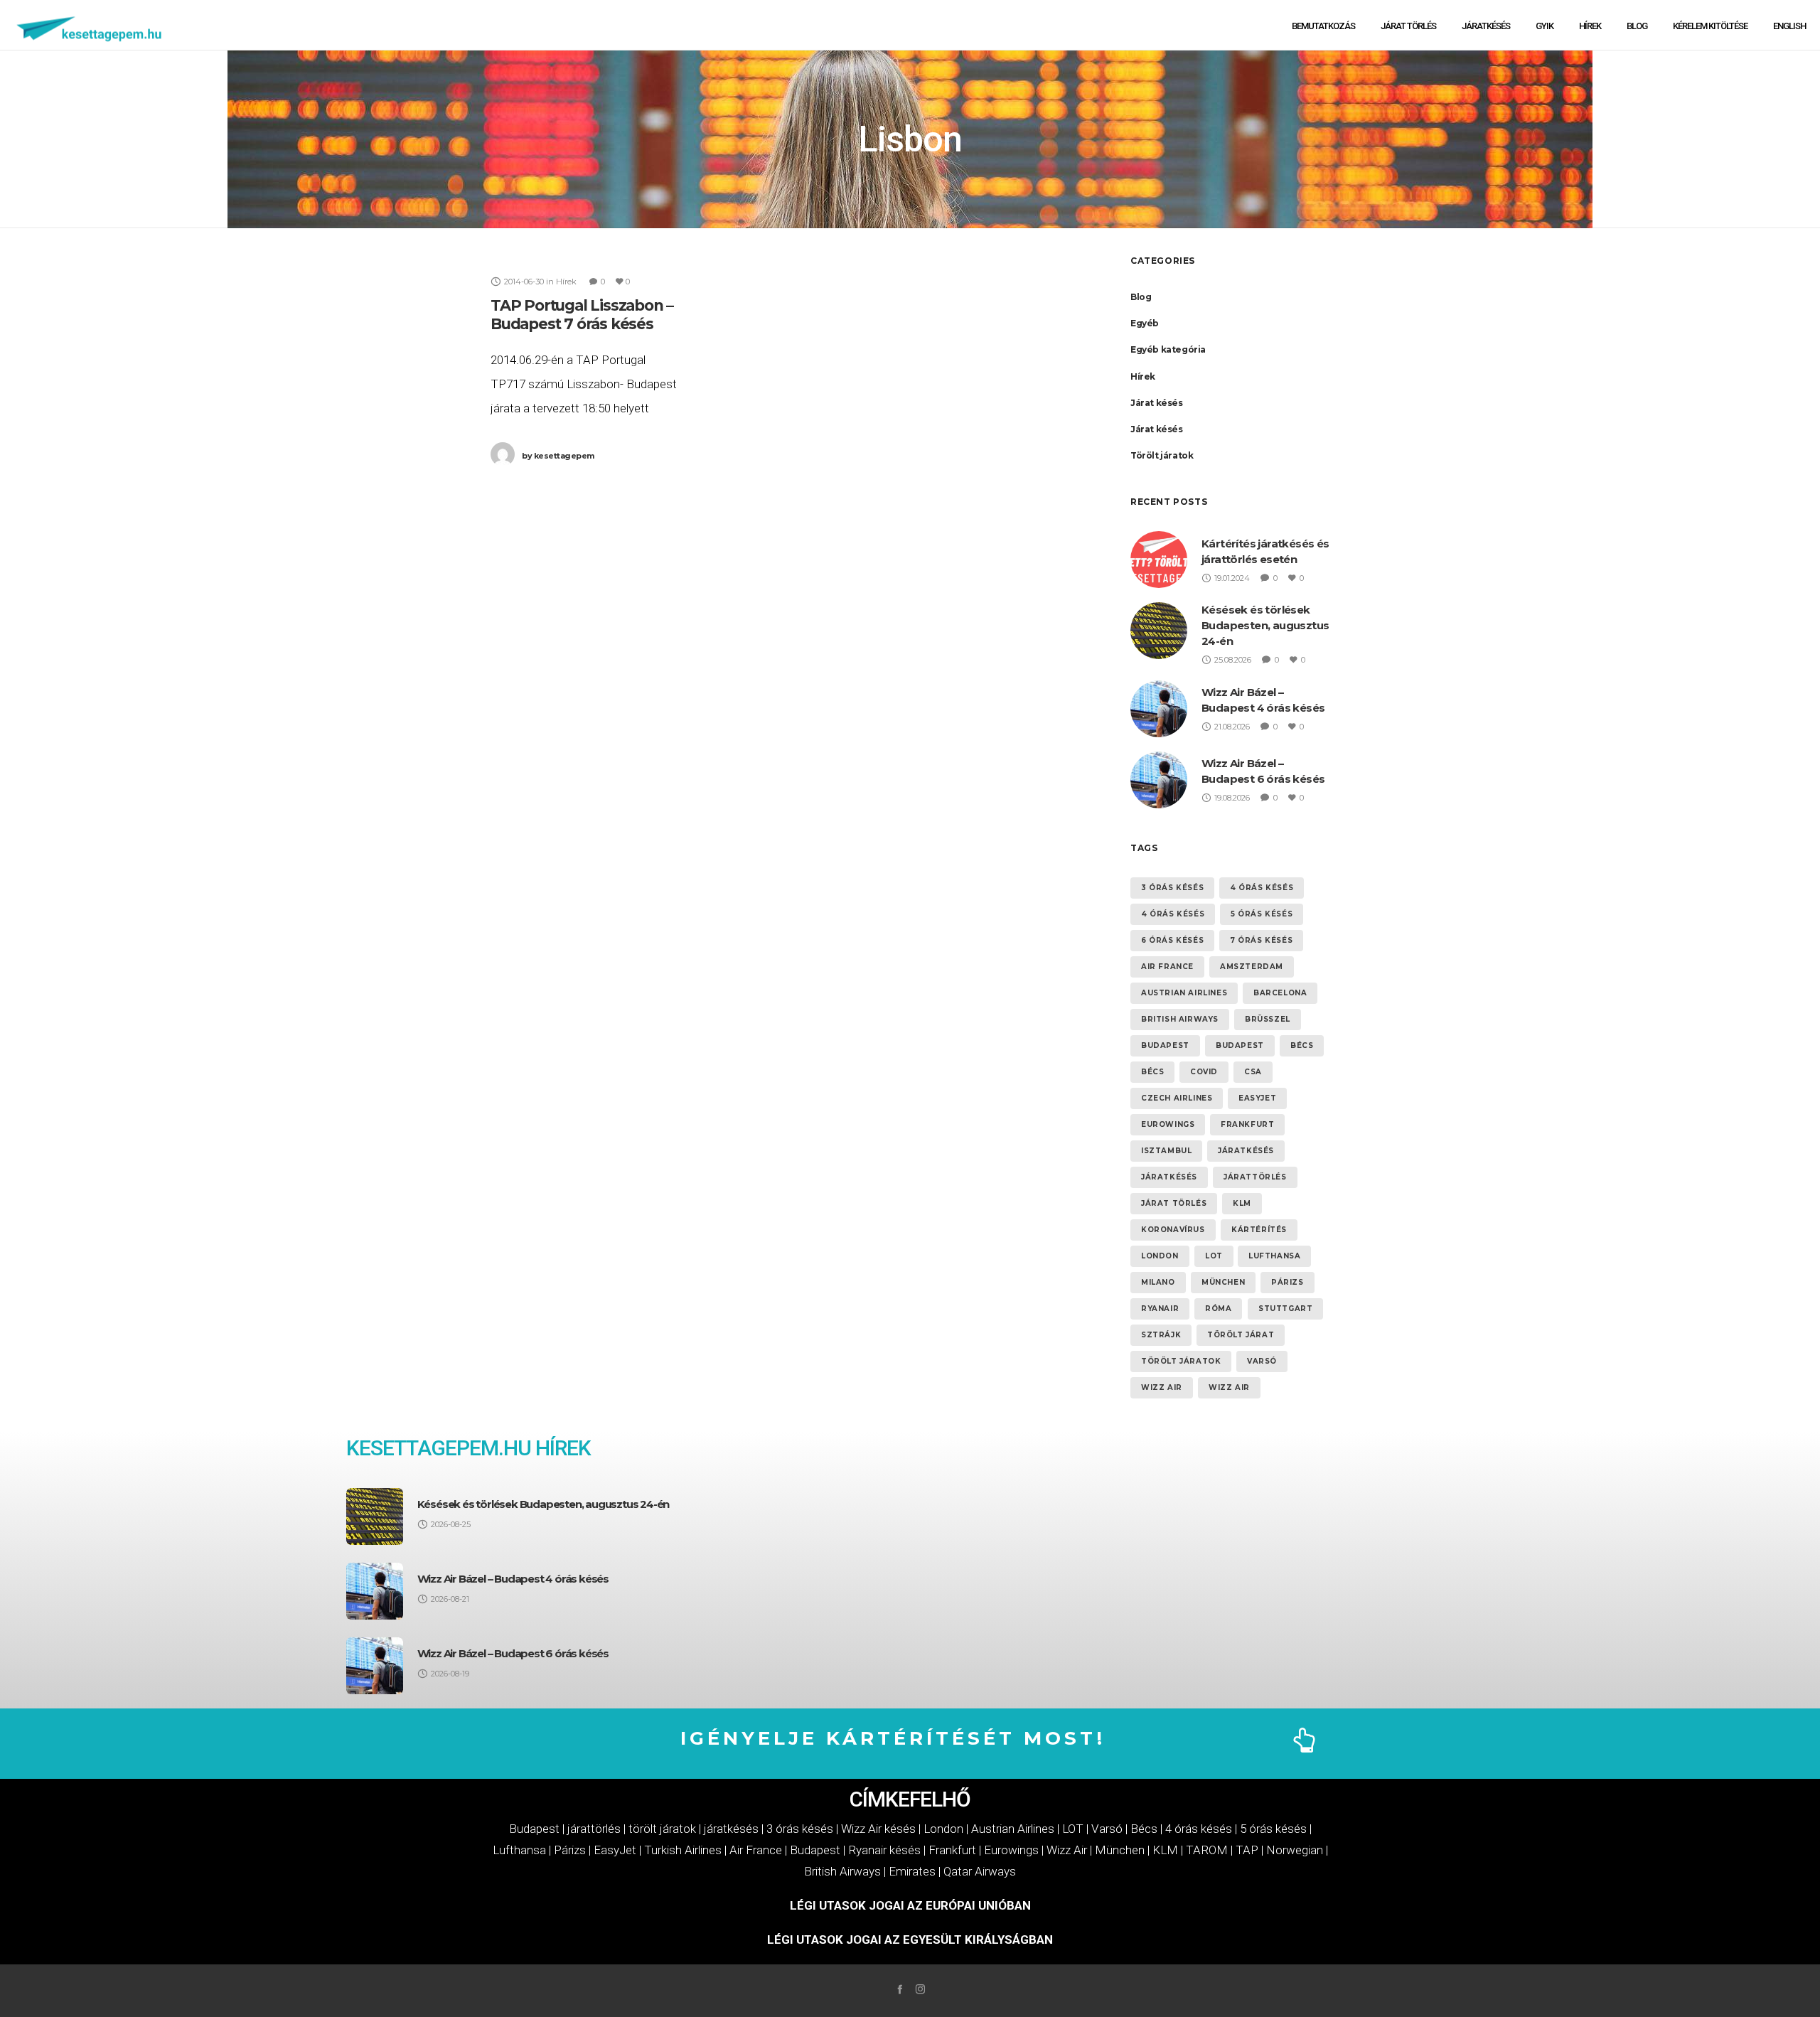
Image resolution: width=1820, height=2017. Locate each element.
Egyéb (1145, 323)
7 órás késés (1261, 940)
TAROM (1207, 1850)
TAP (1247, 1850)
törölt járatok (1181, 1361)
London (1160, 1256)
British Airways (1180, 1019)
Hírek (1143, 376)
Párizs (1288, 1282)
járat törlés (1174, 1203)
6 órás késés (1172, 940)
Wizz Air (1162, 1387)
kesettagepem (558, 456)
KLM (1242, 1203)
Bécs (1302, 1045)
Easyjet (1257, 1098)
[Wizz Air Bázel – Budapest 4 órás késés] (375, 1591)
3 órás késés (1172, 888)
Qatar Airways (980, 1871)
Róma (1218, 1309)
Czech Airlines (1177, 1098)
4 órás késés (1262, 888)
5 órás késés (1262, 914)
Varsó (1262, 1361)
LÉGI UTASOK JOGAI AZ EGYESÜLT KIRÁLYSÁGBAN (910, 1940)
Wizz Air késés (878, 1829)
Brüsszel (1268, 1019)
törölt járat (1241, 1335)
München (1223, 1282)
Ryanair (1160, 1309)
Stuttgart (1285, 1309)
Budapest (1165, 1045)
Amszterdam (1252, 967)
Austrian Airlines (1184, 993)
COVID (1204, 1072)
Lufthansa (1274, 1256)
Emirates (912, 1871)
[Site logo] (90, 25)
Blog (1141, 297)
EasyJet (615, 1850)
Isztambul (1166, 1151)
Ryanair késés (884, 1850)
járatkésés (1246, 1151)
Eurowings (1168, 1124)
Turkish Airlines (683, 1850)
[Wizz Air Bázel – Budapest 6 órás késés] (375, 1666)
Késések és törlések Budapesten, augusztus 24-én (1265, 625)
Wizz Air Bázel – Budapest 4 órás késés (513, 1579)
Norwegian (1295, 1850)
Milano (1158, 1282)
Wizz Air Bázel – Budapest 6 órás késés (513, 1653)
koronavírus (1173, 1230)
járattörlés (1255, 1177)
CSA (1253, 1072)
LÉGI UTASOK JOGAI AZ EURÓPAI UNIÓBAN (910, 1905)
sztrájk (1161, 1335)
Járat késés (1157, 403)
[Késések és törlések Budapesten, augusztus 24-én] (375, 1516)
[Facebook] (900, 1989)
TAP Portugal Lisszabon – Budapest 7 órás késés (582, 315)
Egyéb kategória (1168, 349)
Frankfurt (1247, 1124)
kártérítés (1259, 1230)
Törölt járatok (1162, 455)
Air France (1167, 967)
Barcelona (1280, 993)
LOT (1214, 1256)
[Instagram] (920, 1989)
